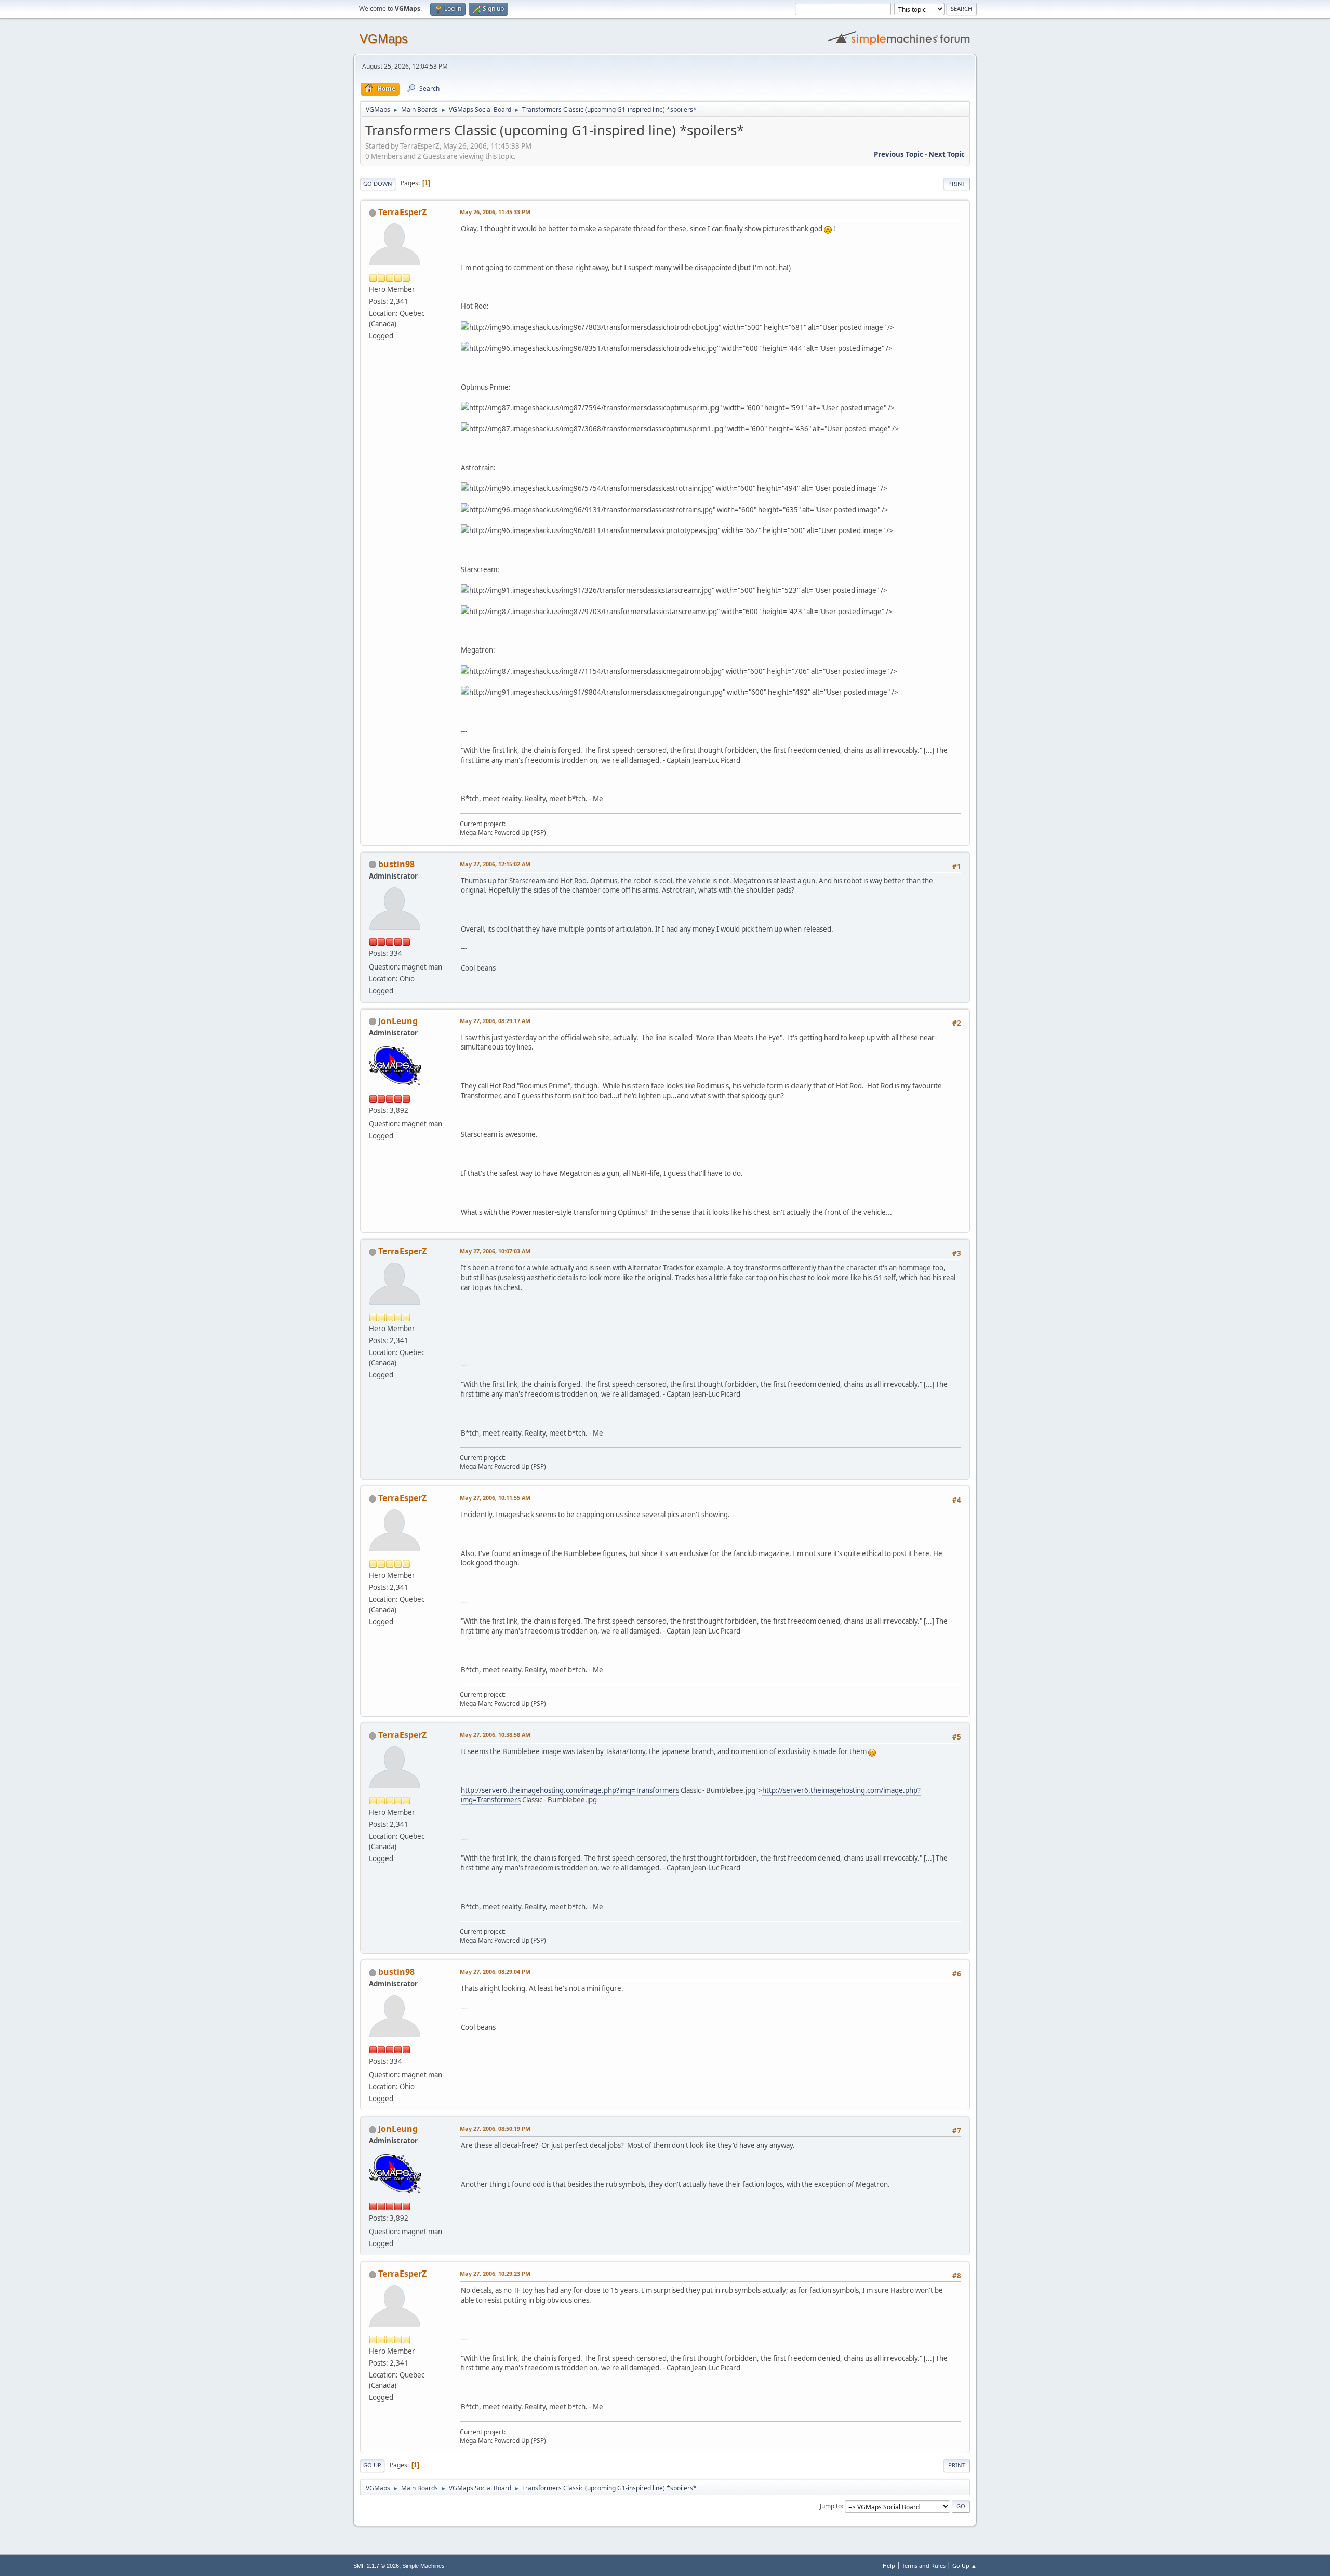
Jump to (831, 2506)
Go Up (372, 2465)
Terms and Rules (924, 2565)
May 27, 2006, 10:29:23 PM (495, 2273)
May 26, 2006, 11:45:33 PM (495, 212)
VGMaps (384, 39)
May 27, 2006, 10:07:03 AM (495, 1251)
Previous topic (899, 154)
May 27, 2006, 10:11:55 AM (495, 1498)
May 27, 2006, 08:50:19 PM (495, 2128)
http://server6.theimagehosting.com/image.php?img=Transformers (570, 1790)
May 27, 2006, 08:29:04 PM (495, 1971)
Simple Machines (423, 2566)
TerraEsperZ (402, 212)
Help (889, 2565)
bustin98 (396, 864)
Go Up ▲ (965, 2565)
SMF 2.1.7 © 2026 (376, 2566)
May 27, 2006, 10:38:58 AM (495, 1735)
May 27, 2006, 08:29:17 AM (495, 1021)
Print (957, 184)
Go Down (378, 184)
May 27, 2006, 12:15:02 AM (495, 864)
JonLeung (398, 1021)
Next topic (947, 154)
